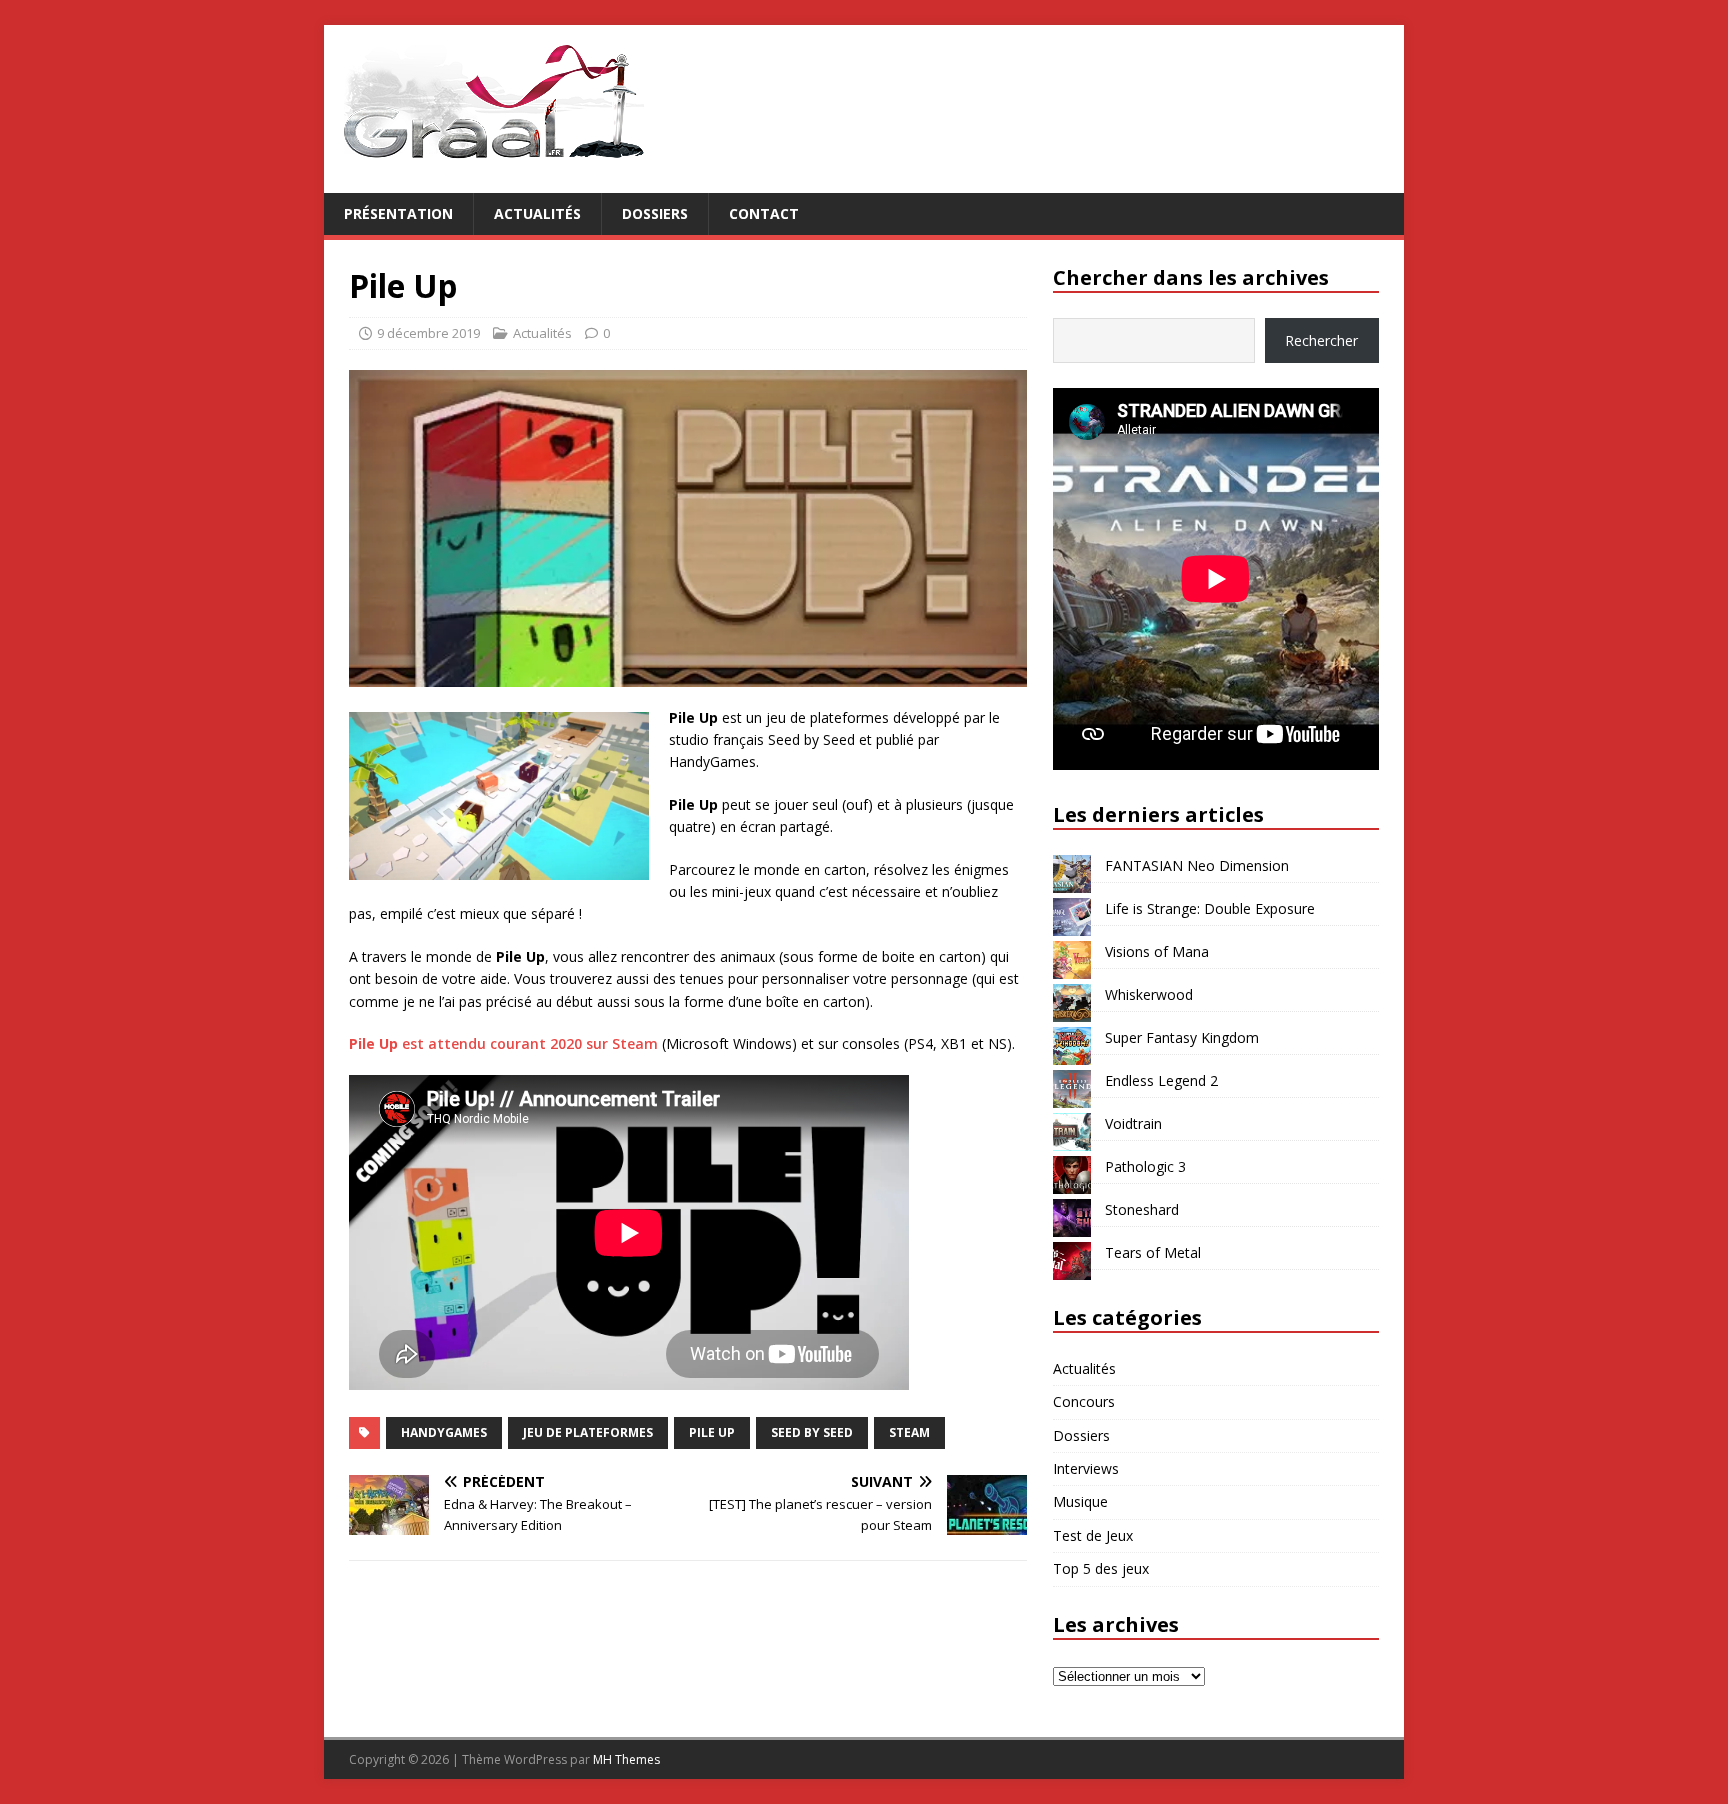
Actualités (537, 213)
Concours (1084, 1401)
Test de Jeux (1093, 1535)
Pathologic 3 (1145, 1166)
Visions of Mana (1157, 951)
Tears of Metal (1153, 1252)
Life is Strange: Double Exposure (1210, 908)
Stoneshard (1142, 1209)
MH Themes (626, 1759)
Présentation (398, 213)
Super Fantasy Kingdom (1182, 1037)
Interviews (1086, 1468)
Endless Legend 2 (1161, 1080)
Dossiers (655, 213)
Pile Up (712, 1432)
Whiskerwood (1149, 994)
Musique (1080, 1501)
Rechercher (1321, 340)
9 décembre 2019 (428, 333)
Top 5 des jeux (1101, 1568)
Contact (764, 213)
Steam (909, 1432)
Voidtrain (1133, 1123)
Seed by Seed (812, 1432)
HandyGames (444, 1432)
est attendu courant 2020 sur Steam (503, 1043)
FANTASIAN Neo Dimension (1197, 865)
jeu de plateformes (588, 1432)
